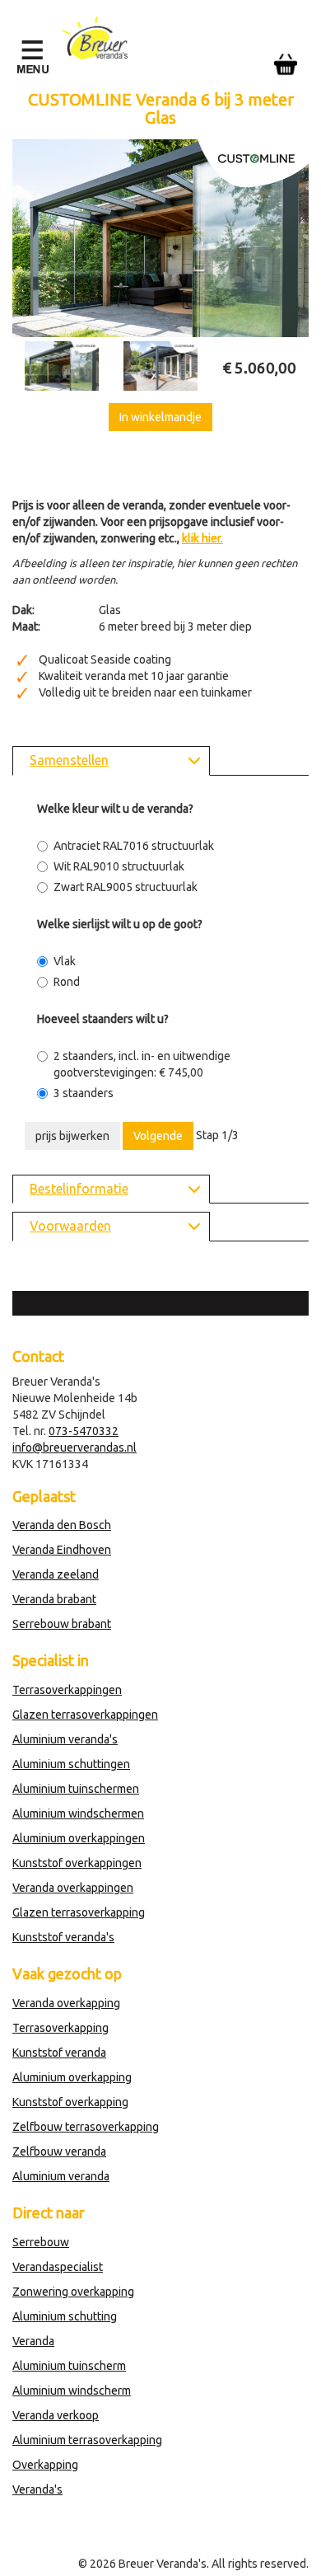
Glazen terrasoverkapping (79, 1912)
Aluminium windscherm (72, 2391)
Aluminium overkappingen (79, 1838)
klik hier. (202, 538)
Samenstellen (69, 760)
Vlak (65, 961)
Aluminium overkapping (72, 2077)
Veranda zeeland (56, 1574)
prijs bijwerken (72, 1136)
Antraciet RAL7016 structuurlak (134, 846)
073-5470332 (84, 1431)
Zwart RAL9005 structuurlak (126, 887)
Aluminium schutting (65, 2316)
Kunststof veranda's (63, 1937)
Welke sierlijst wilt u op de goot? (120, 924)
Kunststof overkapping (70, 2102)
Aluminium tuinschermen (76, 1789)
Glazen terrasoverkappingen (85, 1715)
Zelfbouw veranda (59, 2151)
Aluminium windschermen (78, 1814)
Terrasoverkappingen (67, 1690)
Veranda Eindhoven (62, 1550)
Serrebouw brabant (62, 1624)
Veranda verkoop (56, 2415)
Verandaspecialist (58, 2267)
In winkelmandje (160, 417)
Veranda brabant (54, 1599)
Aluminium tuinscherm (69, 2366)
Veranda (33, 2341)
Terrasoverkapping (60, 2028)
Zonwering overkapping (73, 2292)
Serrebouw (41, 2242)
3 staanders (84, 1093)
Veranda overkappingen (73, 1888)
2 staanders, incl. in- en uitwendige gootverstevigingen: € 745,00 (142, 1064)
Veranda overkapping (66, 2003)
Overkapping (45, 2465)
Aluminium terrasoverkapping (87, 2440)
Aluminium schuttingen (71, 1764)
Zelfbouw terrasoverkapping (86, 2127)
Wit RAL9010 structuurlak (119, 866)
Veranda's (37, 2489)
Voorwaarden (70, 1226)
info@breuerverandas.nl (74, 1448)
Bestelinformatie (79, 1189)
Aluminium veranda (61, 2176)
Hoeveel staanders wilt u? (103, 1019)
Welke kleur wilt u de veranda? (115, 809)
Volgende (158, 1136)
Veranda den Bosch (62, 1525)
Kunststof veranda (59, 2053)
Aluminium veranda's (65, 1739)
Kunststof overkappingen (77, 1863)
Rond (67, 982)
